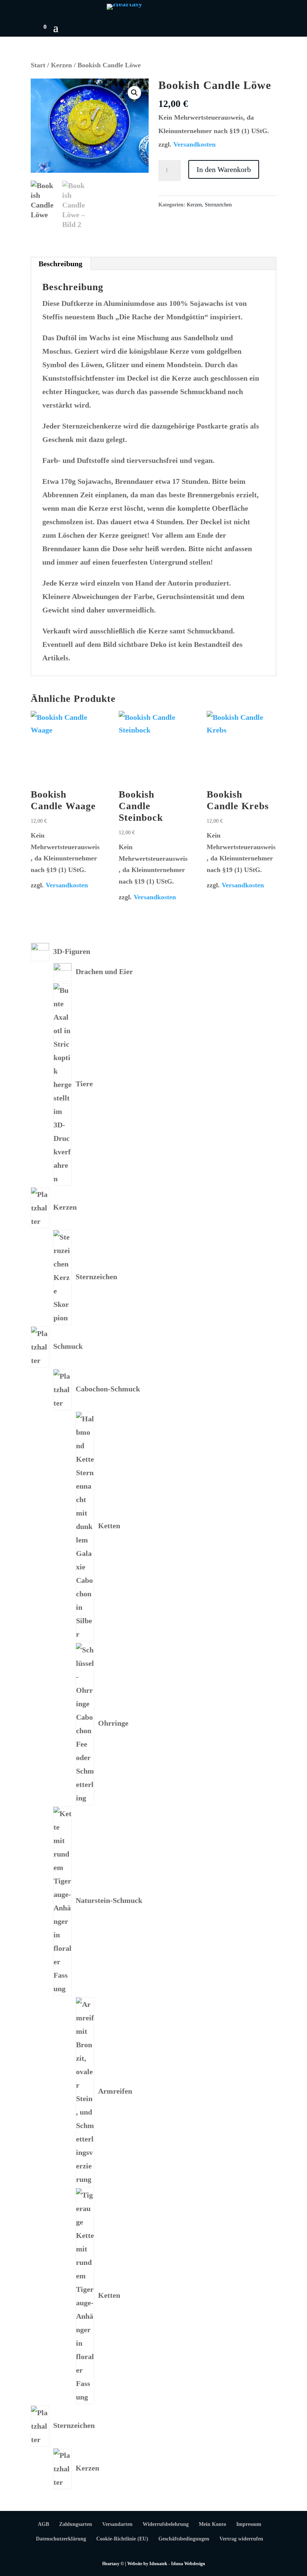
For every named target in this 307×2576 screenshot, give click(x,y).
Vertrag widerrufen (241, 2539)
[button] (134, 93)
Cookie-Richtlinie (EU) (122, 2539)
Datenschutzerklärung (61, 2539)
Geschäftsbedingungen (184, 2539)
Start (38, 65)
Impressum (249, 2524)
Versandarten (117, 2524)
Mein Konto (212, 2524)
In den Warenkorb (224, 169)
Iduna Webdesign (188, 2564)
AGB (43, 2524)
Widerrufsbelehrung (166, 2524)
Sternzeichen (218, 205)
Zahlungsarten (76, 2524)
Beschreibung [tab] (60, 264)
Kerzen (61, 65)
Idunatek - (160, 2564)
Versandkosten (194, 144)
